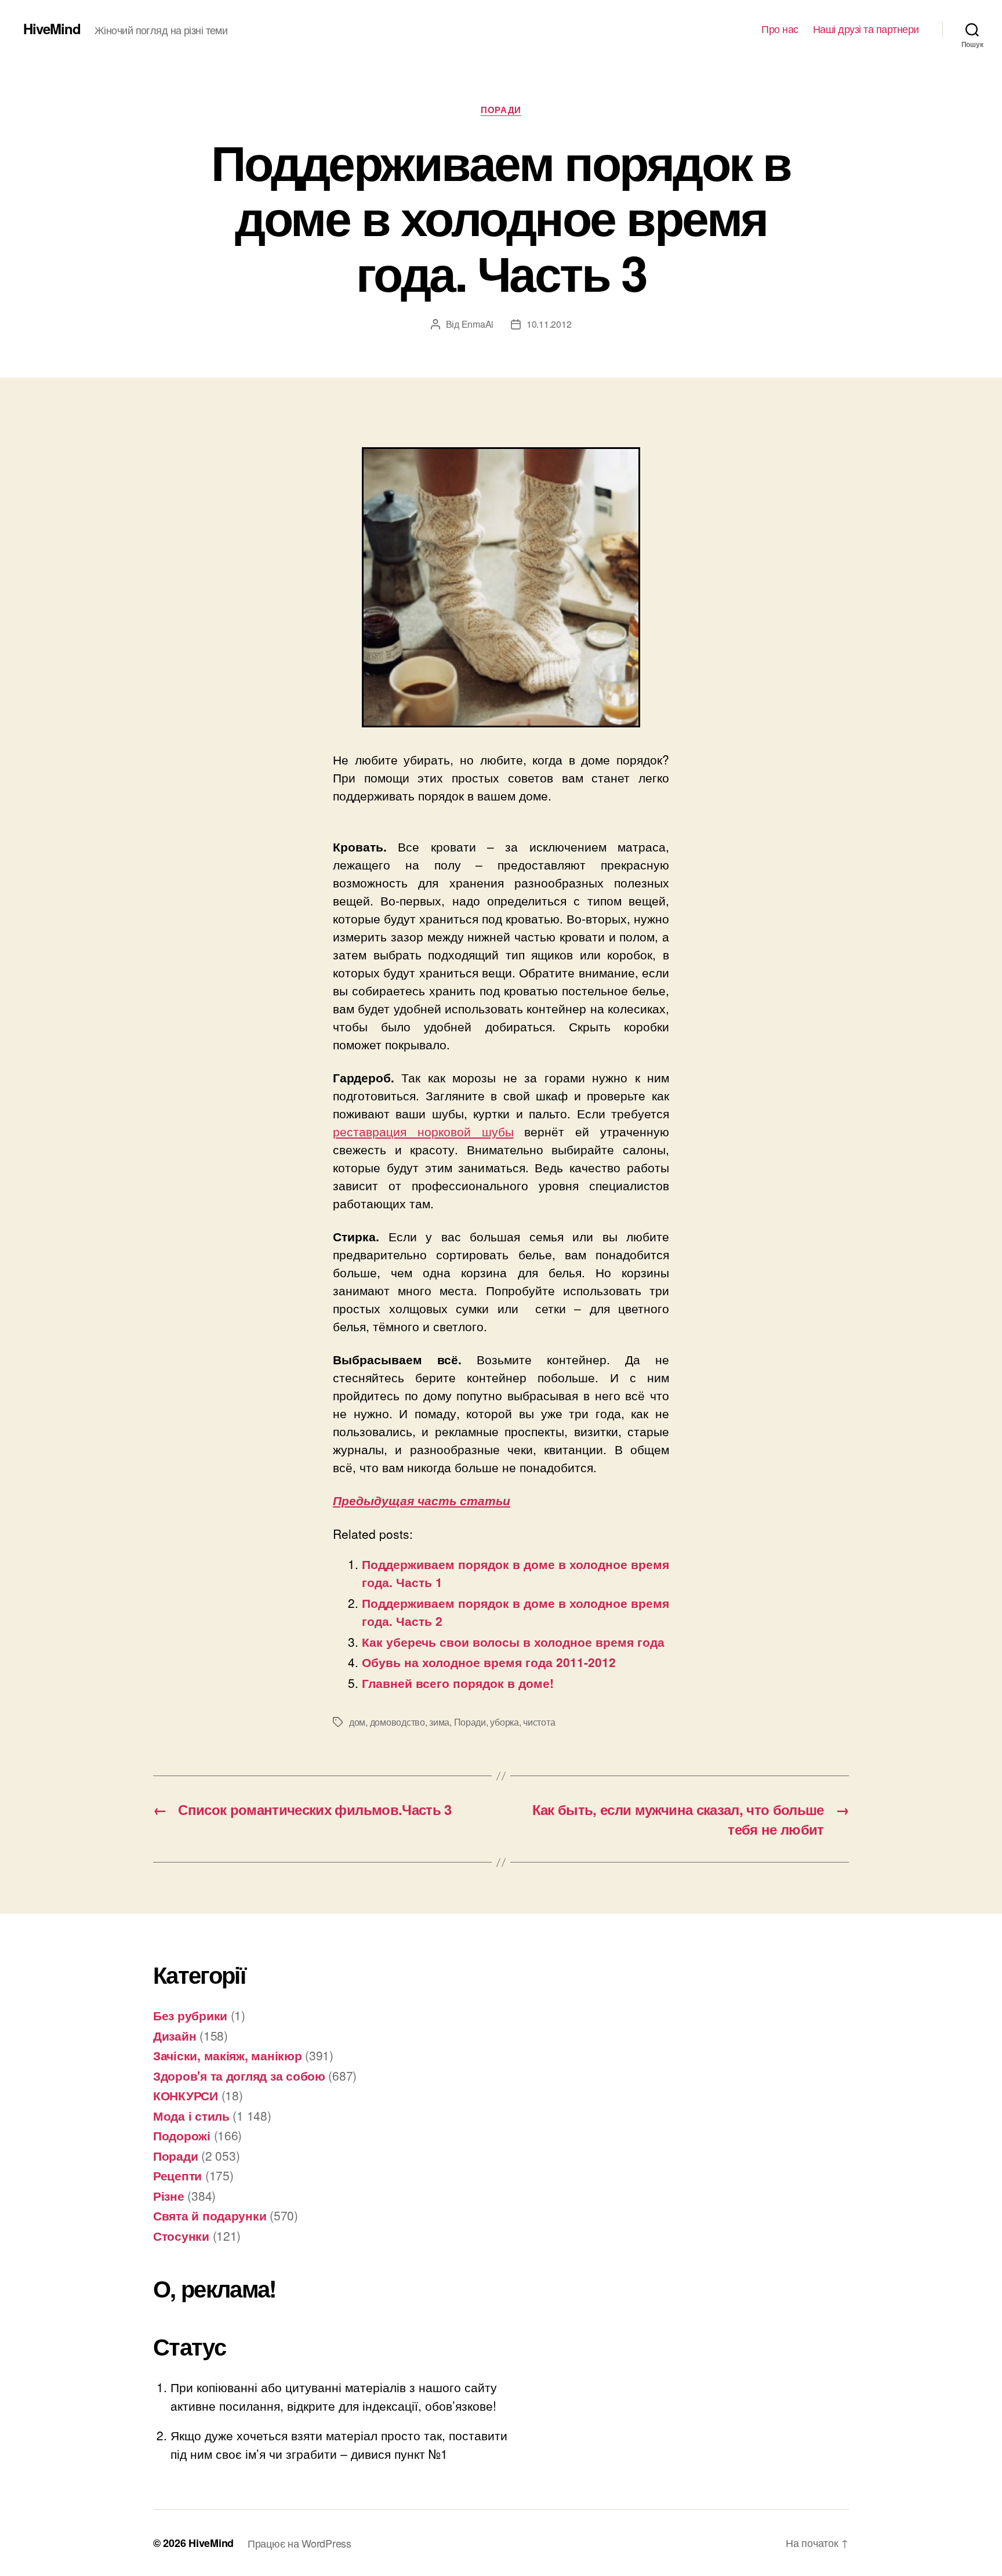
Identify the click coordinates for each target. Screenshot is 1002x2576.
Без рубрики (190, 2015)
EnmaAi (478, 324)
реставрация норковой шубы (423, 1131)
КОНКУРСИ (186, 2095)
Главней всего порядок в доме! (458, 1683)
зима (439, 1722)
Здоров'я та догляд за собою (239, 2075)
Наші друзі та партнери (866, 29)
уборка (504, 1722)
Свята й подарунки (210, 2215)
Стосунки (181, 2236)
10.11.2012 (549, 324)
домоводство (397, 1722)
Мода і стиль (191, 2115)
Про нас (780, 29)
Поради (501, 110)
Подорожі (182, 2135)
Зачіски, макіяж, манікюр (228, 2055)
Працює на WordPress (299, 2543)
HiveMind (52, 28)
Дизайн (175, 2035)
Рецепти (177, 2175)
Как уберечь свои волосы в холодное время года (513, 1642)
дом (357, 1722)
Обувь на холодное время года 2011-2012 (489, 1662)
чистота (539, 1722)
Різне (169, 2195)
